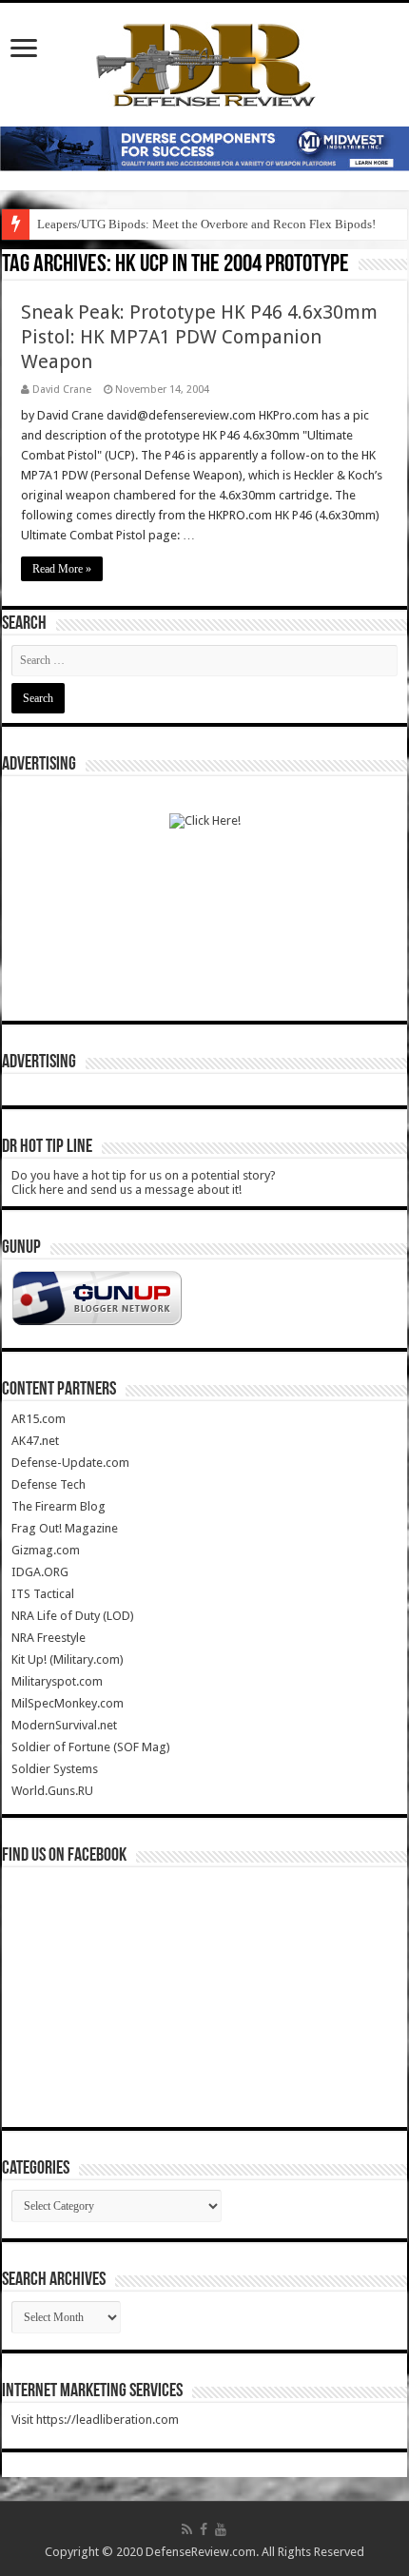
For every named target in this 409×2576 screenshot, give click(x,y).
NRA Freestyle (49, 1638)
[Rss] (187, 2529)
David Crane (62, 390)
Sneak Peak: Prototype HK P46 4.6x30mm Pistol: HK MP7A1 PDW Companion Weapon (199, 337)
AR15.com (39, 1419)
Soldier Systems (55, 1769)
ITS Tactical (43, 1594)
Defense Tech (49, 1484)
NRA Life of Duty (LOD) (73, 1616)
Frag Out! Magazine (65, 1528)
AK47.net (35, 1441)
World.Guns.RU (52, 1791)
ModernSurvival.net (64, 1725)
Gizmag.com (46, 1550)
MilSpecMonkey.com (68, 1703)
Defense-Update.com (70, 1463)
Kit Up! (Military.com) (68, 1659)
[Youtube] (221, 2529)
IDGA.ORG (40, 1572)
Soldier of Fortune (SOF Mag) (91, 1747)
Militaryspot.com (57, 1681)
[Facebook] (204, 2529)
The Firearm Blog (58, 1506)
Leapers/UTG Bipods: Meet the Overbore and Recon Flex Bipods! (206, 224)
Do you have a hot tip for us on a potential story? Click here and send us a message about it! (144, 1182)
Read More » (62, 569)
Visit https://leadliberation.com (95, 2420)
